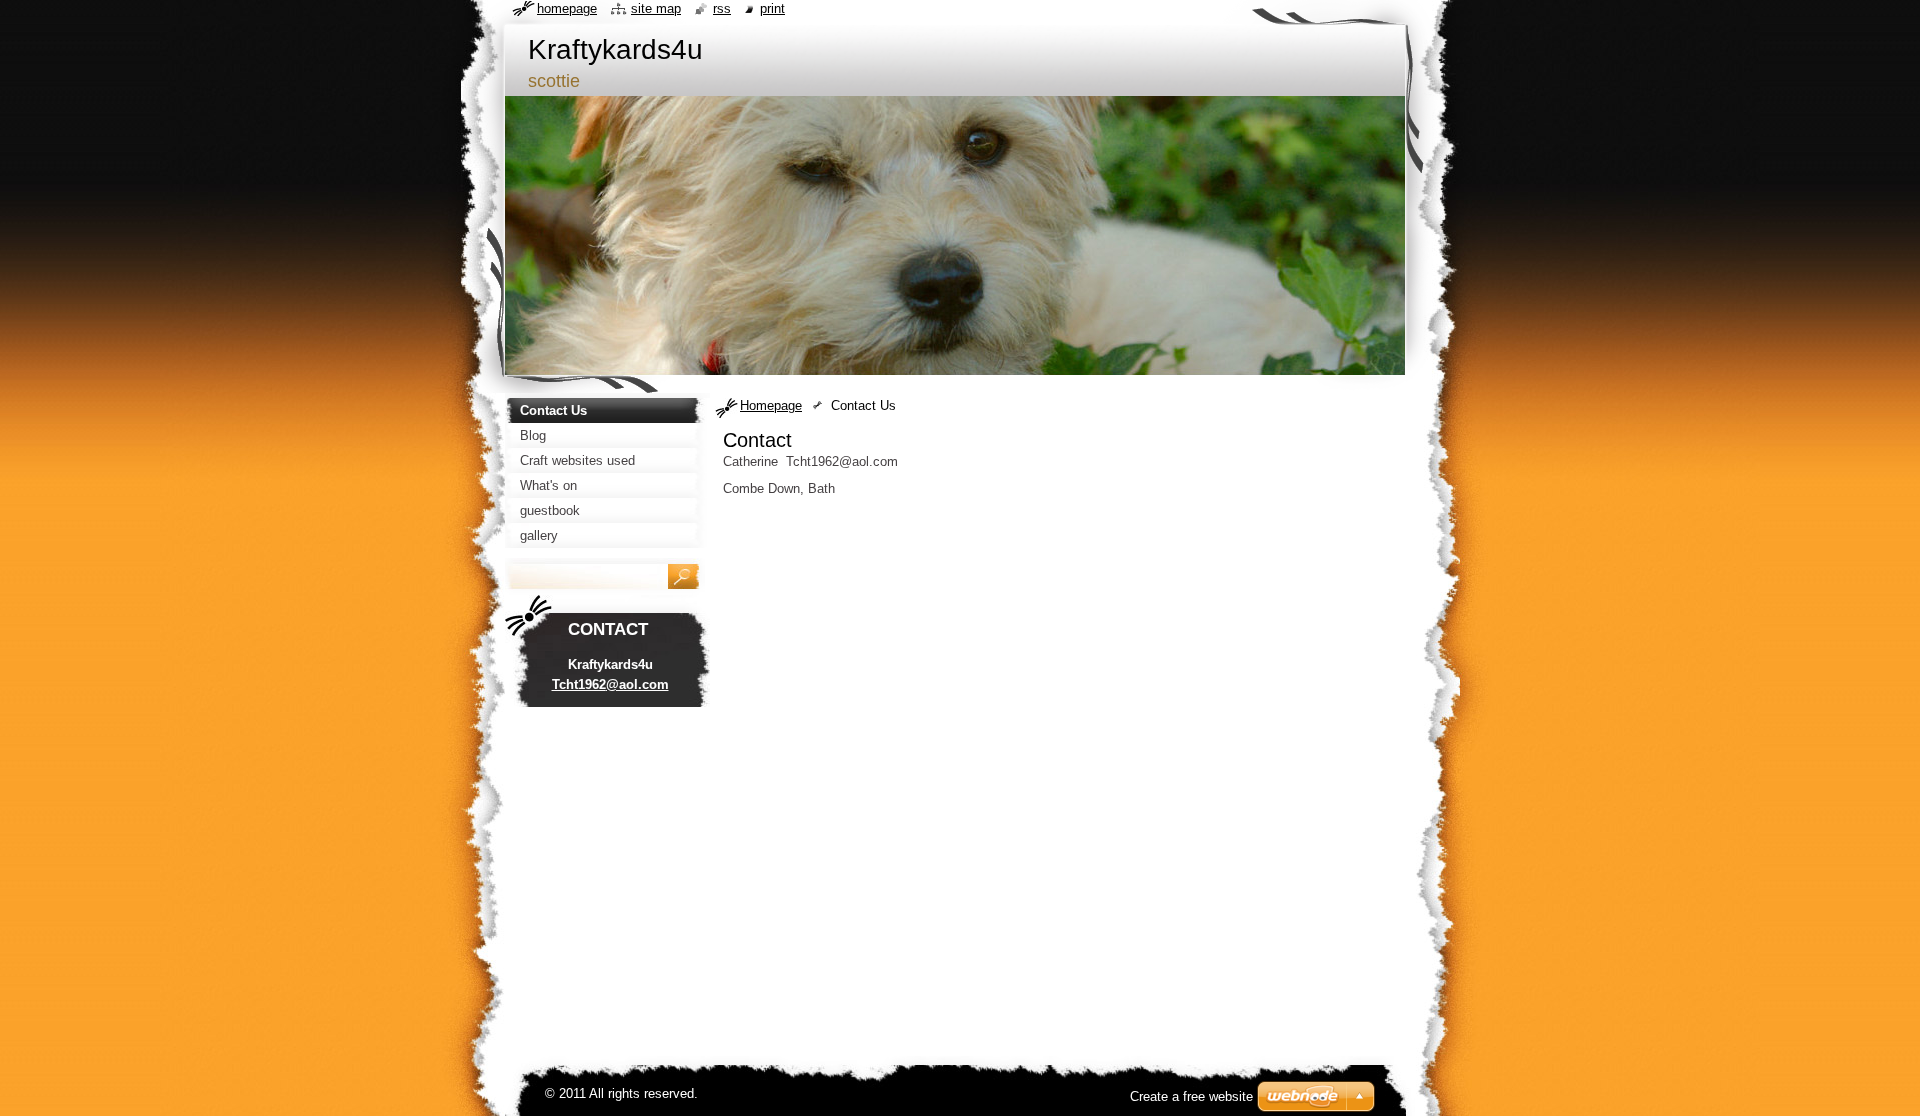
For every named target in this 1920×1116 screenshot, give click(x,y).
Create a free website (1191, 1096)
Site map (656, 8)
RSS (722, 8)
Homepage (771, 405)
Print (772, 8)
